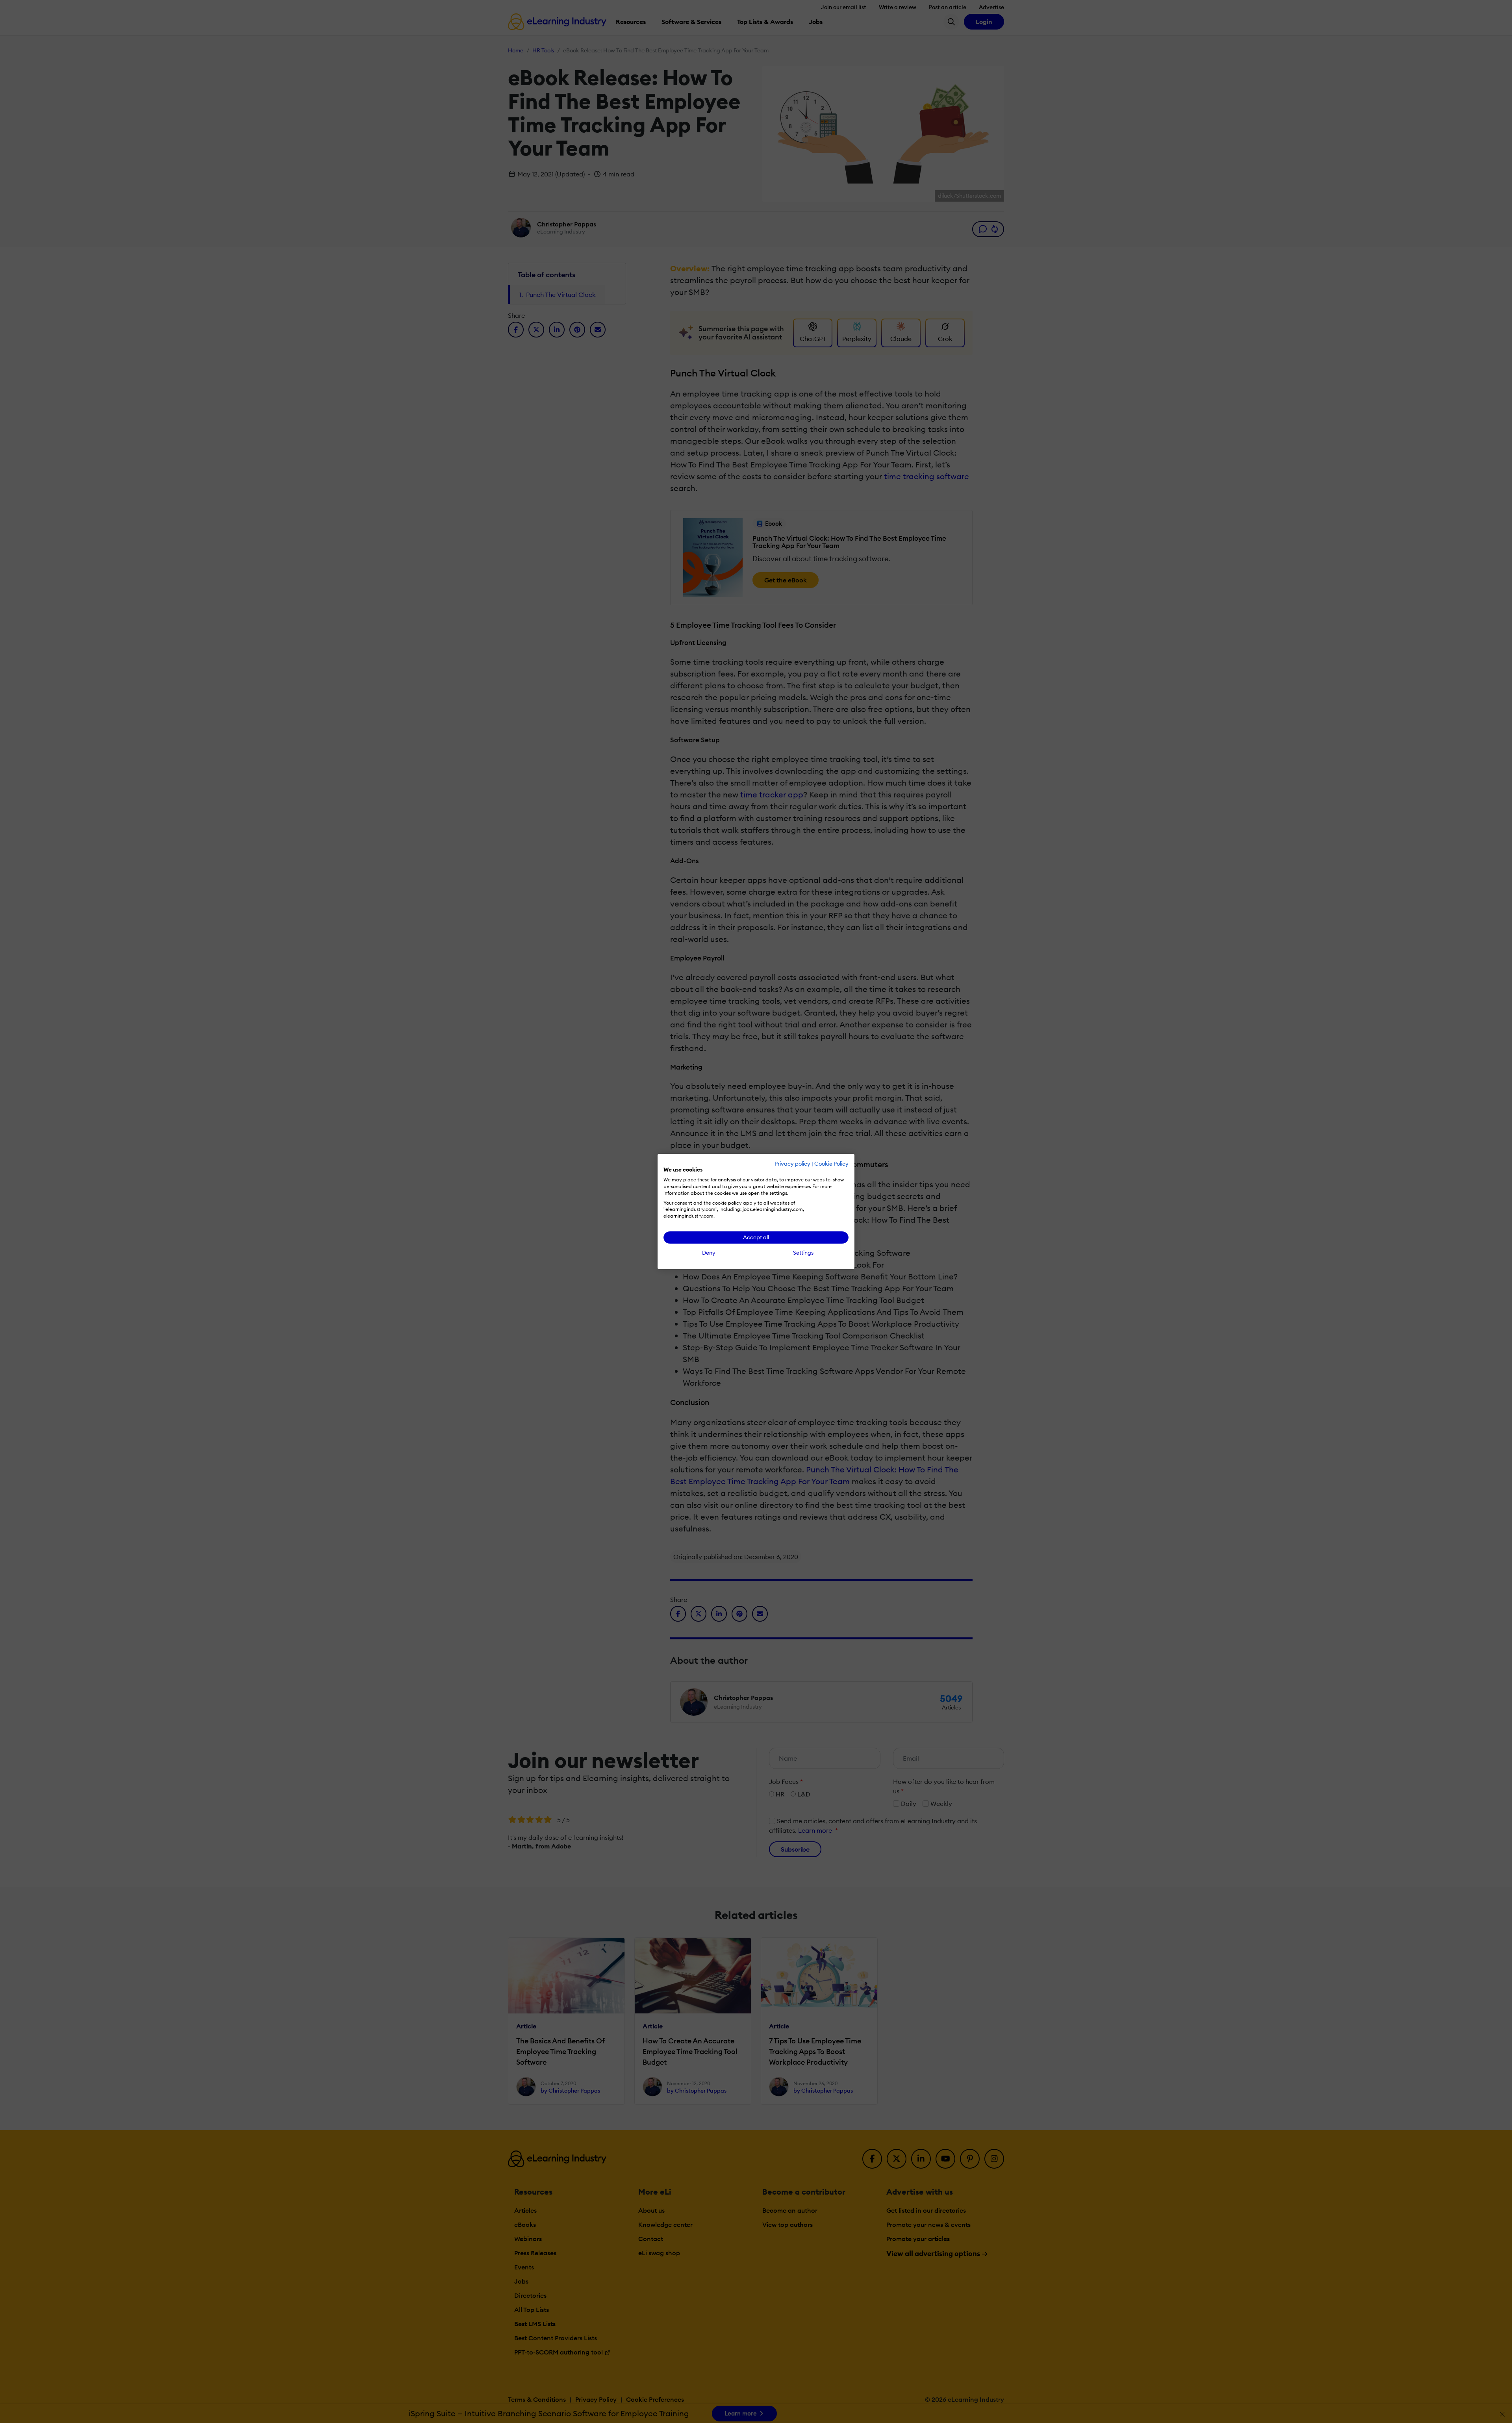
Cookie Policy (831, 1164)
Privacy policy (792, 1164)
